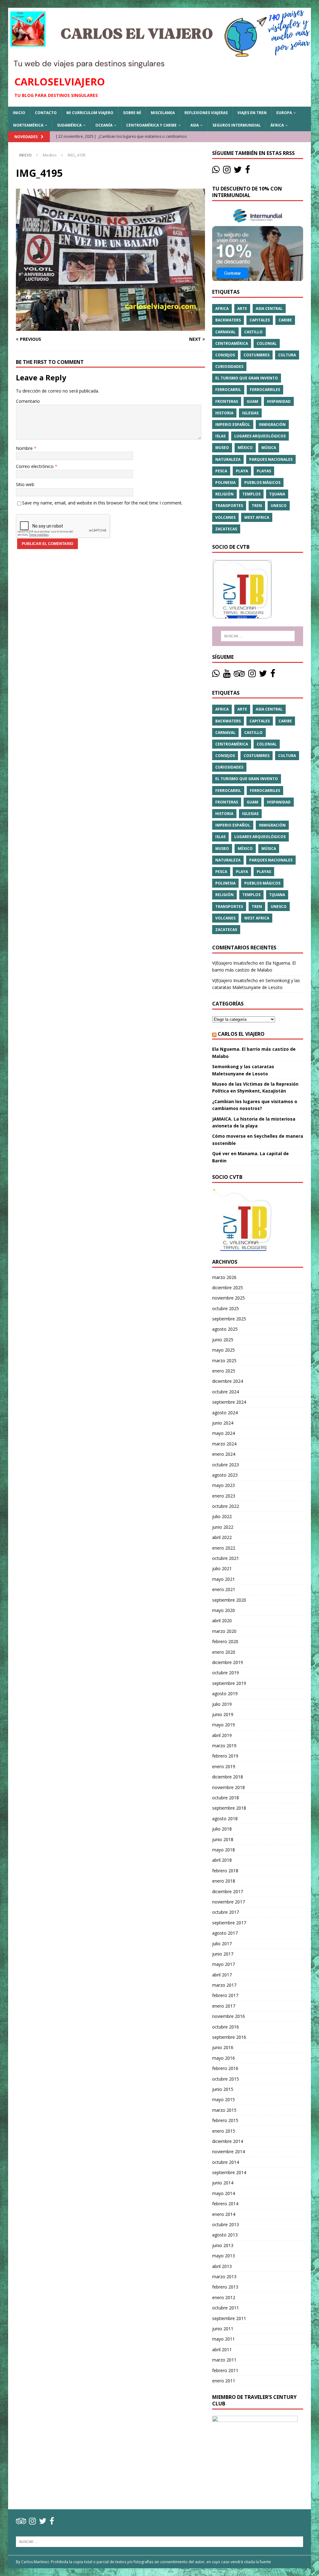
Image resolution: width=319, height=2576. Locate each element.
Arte (242, 309)
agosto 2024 (225, 1413)
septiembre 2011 (229, 2318)
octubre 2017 (226, 1912)
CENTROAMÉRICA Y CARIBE (151, 125)
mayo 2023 (224, 1485)
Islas (220, 436)
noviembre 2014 (229, 2151)
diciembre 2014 (228, 2141)
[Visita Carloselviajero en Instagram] (227, 171)
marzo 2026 (224, 1277)
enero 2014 (224, 2214)
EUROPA (284, 113)
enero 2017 (224, 2006)
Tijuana (277, 494)
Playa (242, 471)
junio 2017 (223, 1954)
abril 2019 (222, 1735)
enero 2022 (224, 1548)
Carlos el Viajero (241, 1034)
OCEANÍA (104, 125)
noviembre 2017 (229, 1902)
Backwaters (228, 320)
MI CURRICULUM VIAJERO (90, 113)
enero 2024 (224, 1454)
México (245, 448)
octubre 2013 (226, 2224)
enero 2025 (224, 1371)
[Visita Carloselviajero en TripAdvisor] (239, 675)
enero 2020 (224, 1652)
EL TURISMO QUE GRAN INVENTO (247, 378)
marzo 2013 (224, 2277)
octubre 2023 (226, 1465)
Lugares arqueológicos (260, 436)
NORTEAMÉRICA (28, 125)
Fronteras (227, 401)
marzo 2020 (224, 1631)
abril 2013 (222, 2266)
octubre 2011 (226, 2308)
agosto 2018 (225, 1819)
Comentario (28, 401)
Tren (257, 506)
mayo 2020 (224, 1610)
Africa (222, 309)
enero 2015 (224, 2131)
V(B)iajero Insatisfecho (235, 963)
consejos (225, 355)
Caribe (285, 320)
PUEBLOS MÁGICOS (262, 482)
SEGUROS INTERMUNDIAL (237, 125)
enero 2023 (224, 1496)
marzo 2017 (224, 1985)
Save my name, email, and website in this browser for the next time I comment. (102, 503)
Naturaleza (228, 459)
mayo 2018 (224, 1850)
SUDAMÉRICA (69, 125)
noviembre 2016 (229, 2016)
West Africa (257, 517)
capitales (260, 320)
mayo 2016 (224, 2058)
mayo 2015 (224, 2099)
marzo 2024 (224, 1444)
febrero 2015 (225, 2120)
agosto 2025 (225, 1329)
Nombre (25, 448)
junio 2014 (223, 2183)
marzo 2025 (224, 1360)
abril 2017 (222, 1975)
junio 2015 (223, 2089)
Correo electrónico (35, 466)
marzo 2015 (224, 2110)
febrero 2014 (225, 2204)
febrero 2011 (225, 2370)
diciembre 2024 (228, 1381)
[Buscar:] (258, 636)
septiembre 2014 (229, 2172)
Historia (224, 413)
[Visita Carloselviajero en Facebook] (248, 171)
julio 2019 (222, 1704)
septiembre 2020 (229, 1600)
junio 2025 (223, 1340)
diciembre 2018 (228, 1777)
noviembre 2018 (229, 1787)
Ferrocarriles (265, 390)
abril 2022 (222, 1537)
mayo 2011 (224, 2339)
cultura (287, 355)
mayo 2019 (224, 1725)
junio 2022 (223, 1527)
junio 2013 (223, 2245)
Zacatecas (226, 529)
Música (269, 448)
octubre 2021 (226, 1558)
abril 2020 (222, 1621)
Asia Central (269, 309)
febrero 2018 (225, 1871)
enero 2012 (224, 2297)
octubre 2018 (226, 1798)
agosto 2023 (225, 1475)
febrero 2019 (225, 1756)
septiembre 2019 (229, 1683)
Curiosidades (229, 367)
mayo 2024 (224, 1433)
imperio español (233, 425)
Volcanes (225, 517)
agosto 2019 (225, 1693)
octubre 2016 (226, 2027)
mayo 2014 (224, 2193)
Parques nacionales (271, 459)
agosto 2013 (225, 2235)
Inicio (19, 113)
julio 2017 (222, 1944)
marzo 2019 (224, 1746)
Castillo (253, 332)
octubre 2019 (226, 1673)
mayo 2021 (224, 1579)
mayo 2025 (224, 1350)
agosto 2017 (225, 1933)
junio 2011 (223, 2329)
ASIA (195, 125)
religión (224, 494)
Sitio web (25, 484)
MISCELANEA (163, 113)
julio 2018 (222, 1829)
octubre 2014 (226, 2162)
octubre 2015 (226, 2079)
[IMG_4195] (110, 327)
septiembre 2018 (229, 1808)
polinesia (225, 482)
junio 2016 (223, 2047)
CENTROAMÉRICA (232, 343)
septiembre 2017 (229, 1923)
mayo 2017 (224, 1964)
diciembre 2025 (228, 1288)
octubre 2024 (226, 1392)
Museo (222, 448)
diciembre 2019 (228, 1662)
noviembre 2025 (229, 1298)
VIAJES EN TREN (252, 113)
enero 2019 (224, 1766)
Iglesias (250, 413)
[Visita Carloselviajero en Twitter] (238, 171)
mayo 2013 (224, 2256)
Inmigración (272, 425)
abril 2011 (222, 2349)
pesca (221, 471)
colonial (267, 343)
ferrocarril (228, 390)
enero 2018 (224, 1881)
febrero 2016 (225, 2068)
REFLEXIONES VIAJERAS (206, 113)
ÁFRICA (277, 125)
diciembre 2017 (228, 1891)
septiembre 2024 (229, 1402)
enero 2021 (224, 1589)
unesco (279, 506)
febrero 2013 (225, 2287)
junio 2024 (223, 1423)
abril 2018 (222, 1860)
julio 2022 (222, 1516)
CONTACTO (46, 113)
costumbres (257, 355)
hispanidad (279, 401)
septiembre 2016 (229, 2037)
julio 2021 (222, 1568)
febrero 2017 (225, 1995)
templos (251, 494)
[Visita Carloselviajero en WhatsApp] (216, 171)
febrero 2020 (225, 1641)
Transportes (229, 506)
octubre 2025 (226, 1308)
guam (252, 401)
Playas (264, 471)
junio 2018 (223, 1839)
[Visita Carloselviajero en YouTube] (227, 675)
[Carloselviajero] (160, 65)
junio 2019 (223, 1714)
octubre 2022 (226, 1506)
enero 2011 (224, 2381)
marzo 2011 (224, 2360)
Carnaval (225, 332)
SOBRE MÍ (132, 113)
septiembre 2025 (229, 1319)
